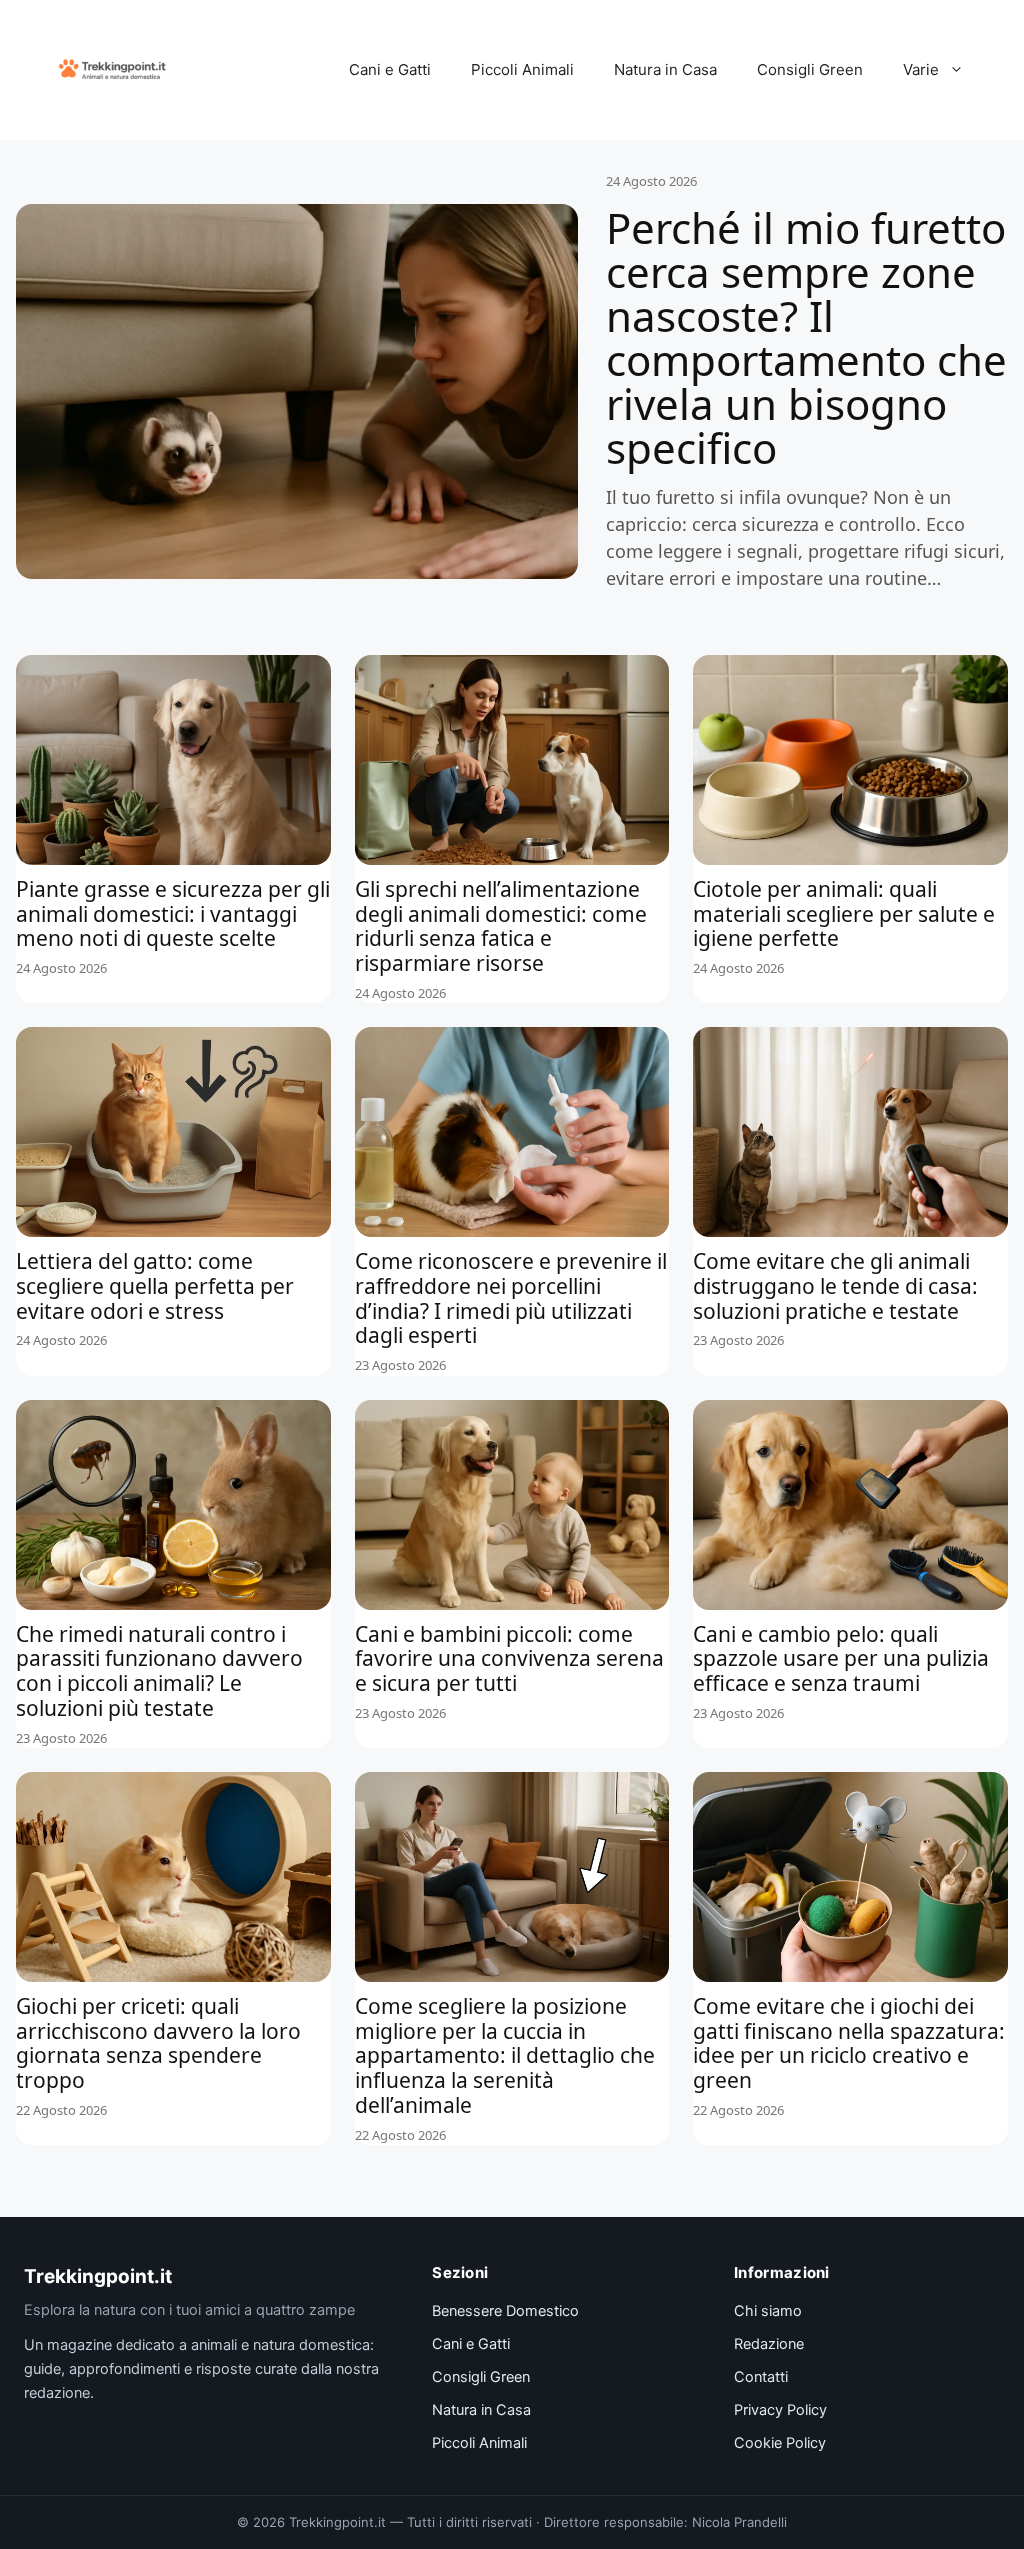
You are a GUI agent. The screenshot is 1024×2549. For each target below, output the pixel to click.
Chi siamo (768, 2311)
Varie (921, 69)
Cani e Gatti (390, 69)
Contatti (761, 2377)
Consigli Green (810, 69)
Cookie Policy (780, 2443)
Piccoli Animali (522, 69)
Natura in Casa (665, 69)
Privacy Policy (780, 2410)
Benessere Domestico (505, 2311)
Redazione (769, 2344)
